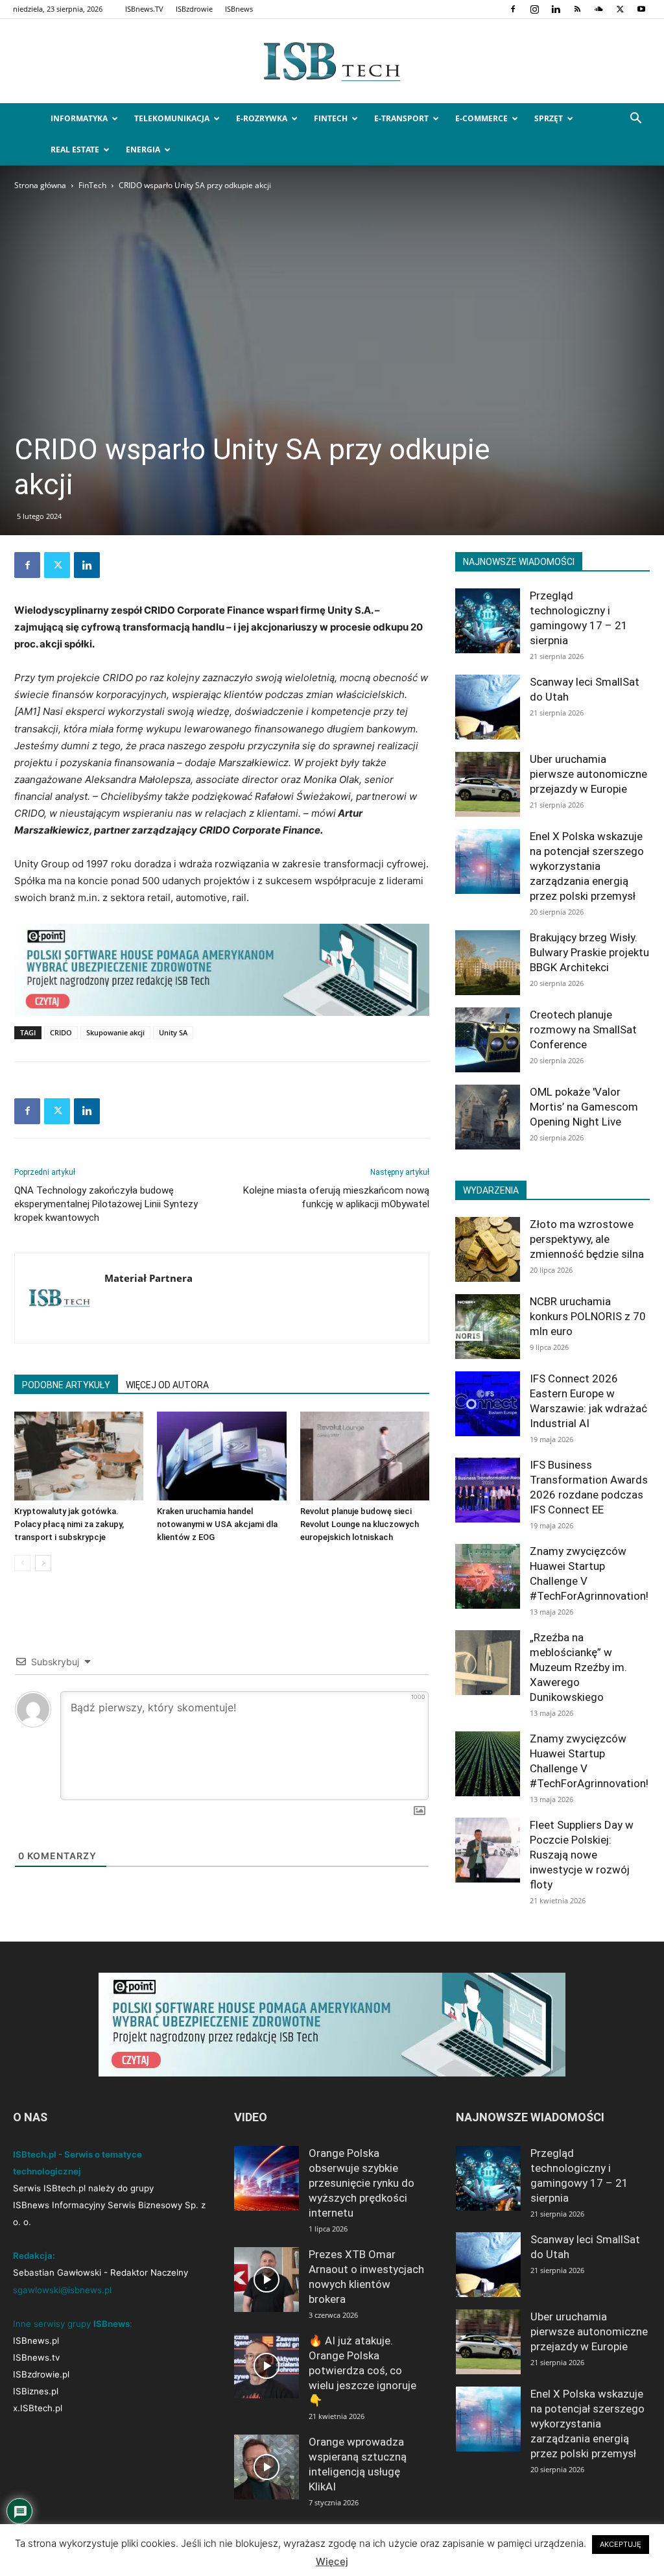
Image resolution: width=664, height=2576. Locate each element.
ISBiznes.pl (36, 2391)
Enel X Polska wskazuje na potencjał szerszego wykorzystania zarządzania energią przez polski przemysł (587, 866)
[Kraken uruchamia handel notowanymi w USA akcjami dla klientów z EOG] (221, 1456)
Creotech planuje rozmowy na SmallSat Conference (583, 1029)
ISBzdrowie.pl (41, 2374)
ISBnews (239, 9)
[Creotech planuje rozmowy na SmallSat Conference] (488, 1040)
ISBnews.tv (36, 2357)
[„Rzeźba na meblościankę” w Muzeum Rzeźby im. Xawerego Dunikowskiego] (488, 1663)
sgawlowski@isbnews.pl (62, 2290)
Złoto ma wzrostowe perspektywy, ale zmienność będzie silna (587, 1239)
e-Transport (401, 118)
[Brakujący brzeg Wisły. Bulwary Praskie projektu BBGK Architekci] (488, 963)
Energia (143, 150)
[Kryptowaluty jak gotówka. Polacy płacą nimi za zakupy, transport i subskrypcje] (79, 1456)
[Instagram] (534, 9)
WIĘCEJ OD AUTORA (167, 1385)
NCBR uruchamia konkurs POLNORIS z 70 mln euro (588, 1316)
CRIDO (61, 1032)
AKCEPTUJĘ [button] (621, 2544)
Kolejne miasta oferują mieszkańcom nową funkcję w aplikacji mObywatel (336, 1197)
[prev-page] (22, 1563)
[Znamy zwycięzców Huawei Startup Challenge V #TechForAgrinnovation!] (488, 1576)
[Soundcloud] (599, 9)
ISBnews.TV (144, 9)
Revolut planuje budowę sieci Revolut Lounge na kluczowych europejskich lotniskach (360, 1524)
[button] (635, 120)
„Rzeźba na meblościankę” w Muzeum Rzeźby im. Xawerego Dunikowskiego (578, 1667)
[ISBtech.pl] (332, 62)
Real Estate (75, 150)
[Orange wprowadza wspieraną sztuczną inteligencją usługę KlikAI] (267, 2467)
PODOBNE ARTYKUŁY (66, 1385)
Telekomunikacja (172, 118)
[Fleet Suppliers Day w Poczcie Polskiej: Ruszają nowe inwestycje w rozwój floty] (488, 1850)
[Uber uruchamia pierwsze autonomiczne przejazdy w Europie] (488, 784)
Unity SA (173, 1032)
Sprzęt (549, 118)
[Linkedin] (556, 9)
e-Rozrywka (262, 118)
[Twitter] (620, 9)
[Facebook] (513, 9)
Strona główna (40, 185)
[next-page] (43, 1563)
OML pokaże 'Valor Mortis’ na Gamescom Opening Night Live (584, 1107)
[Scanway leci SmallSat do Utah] (488, 707)
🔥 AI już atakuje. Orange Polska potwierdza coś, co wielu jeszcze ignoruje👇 (362, 2370)
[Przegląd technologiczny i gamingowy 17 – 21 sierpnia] (488, 621)
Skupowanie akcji (115, 1032)
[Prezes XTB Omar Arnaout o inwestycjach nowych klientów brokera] (267, 2280)
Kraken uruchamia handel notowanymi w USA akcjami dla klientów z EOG (217, 1524)
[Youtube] (641, 9)
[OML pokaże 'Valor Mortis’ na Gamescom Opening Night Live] (488, 1117)
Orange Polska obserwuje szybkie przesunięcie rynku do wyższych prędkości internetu (362, 2183)
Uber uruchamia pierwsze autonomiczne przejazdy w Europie (588, 774)
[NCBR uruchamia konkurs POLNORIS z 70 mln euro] (488, 1327)
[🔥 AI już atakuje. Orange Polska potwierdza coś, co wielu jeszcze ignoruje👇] (267, 2366)
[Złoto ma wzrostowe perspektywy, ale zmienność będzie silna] (488, 1249)
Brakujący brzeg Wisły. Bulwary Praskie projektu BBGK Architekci (589, 952)
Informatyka (79, 118)
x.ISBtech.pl (38, 2408)
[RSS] (577, 9)
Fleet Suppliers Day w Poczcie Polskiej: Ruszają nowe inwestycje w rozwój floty (582, 1855)
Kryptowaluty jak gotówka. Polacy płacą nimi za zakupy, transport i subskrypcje (69, 1524)
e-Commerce (481, 118)
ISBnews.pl (36, 2341)
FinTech (331, 118)
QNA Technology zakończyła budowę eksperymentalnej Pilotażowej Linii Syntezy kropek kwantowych (106, 1204)
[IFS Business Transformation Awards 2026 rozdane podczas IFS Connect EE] (488, 1490)
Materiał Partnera (148, 1278)
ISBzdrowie (194, 9)
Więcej (332, 2561)
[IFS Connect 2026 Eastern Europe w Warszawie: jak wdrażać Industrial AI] (488, 1404)
